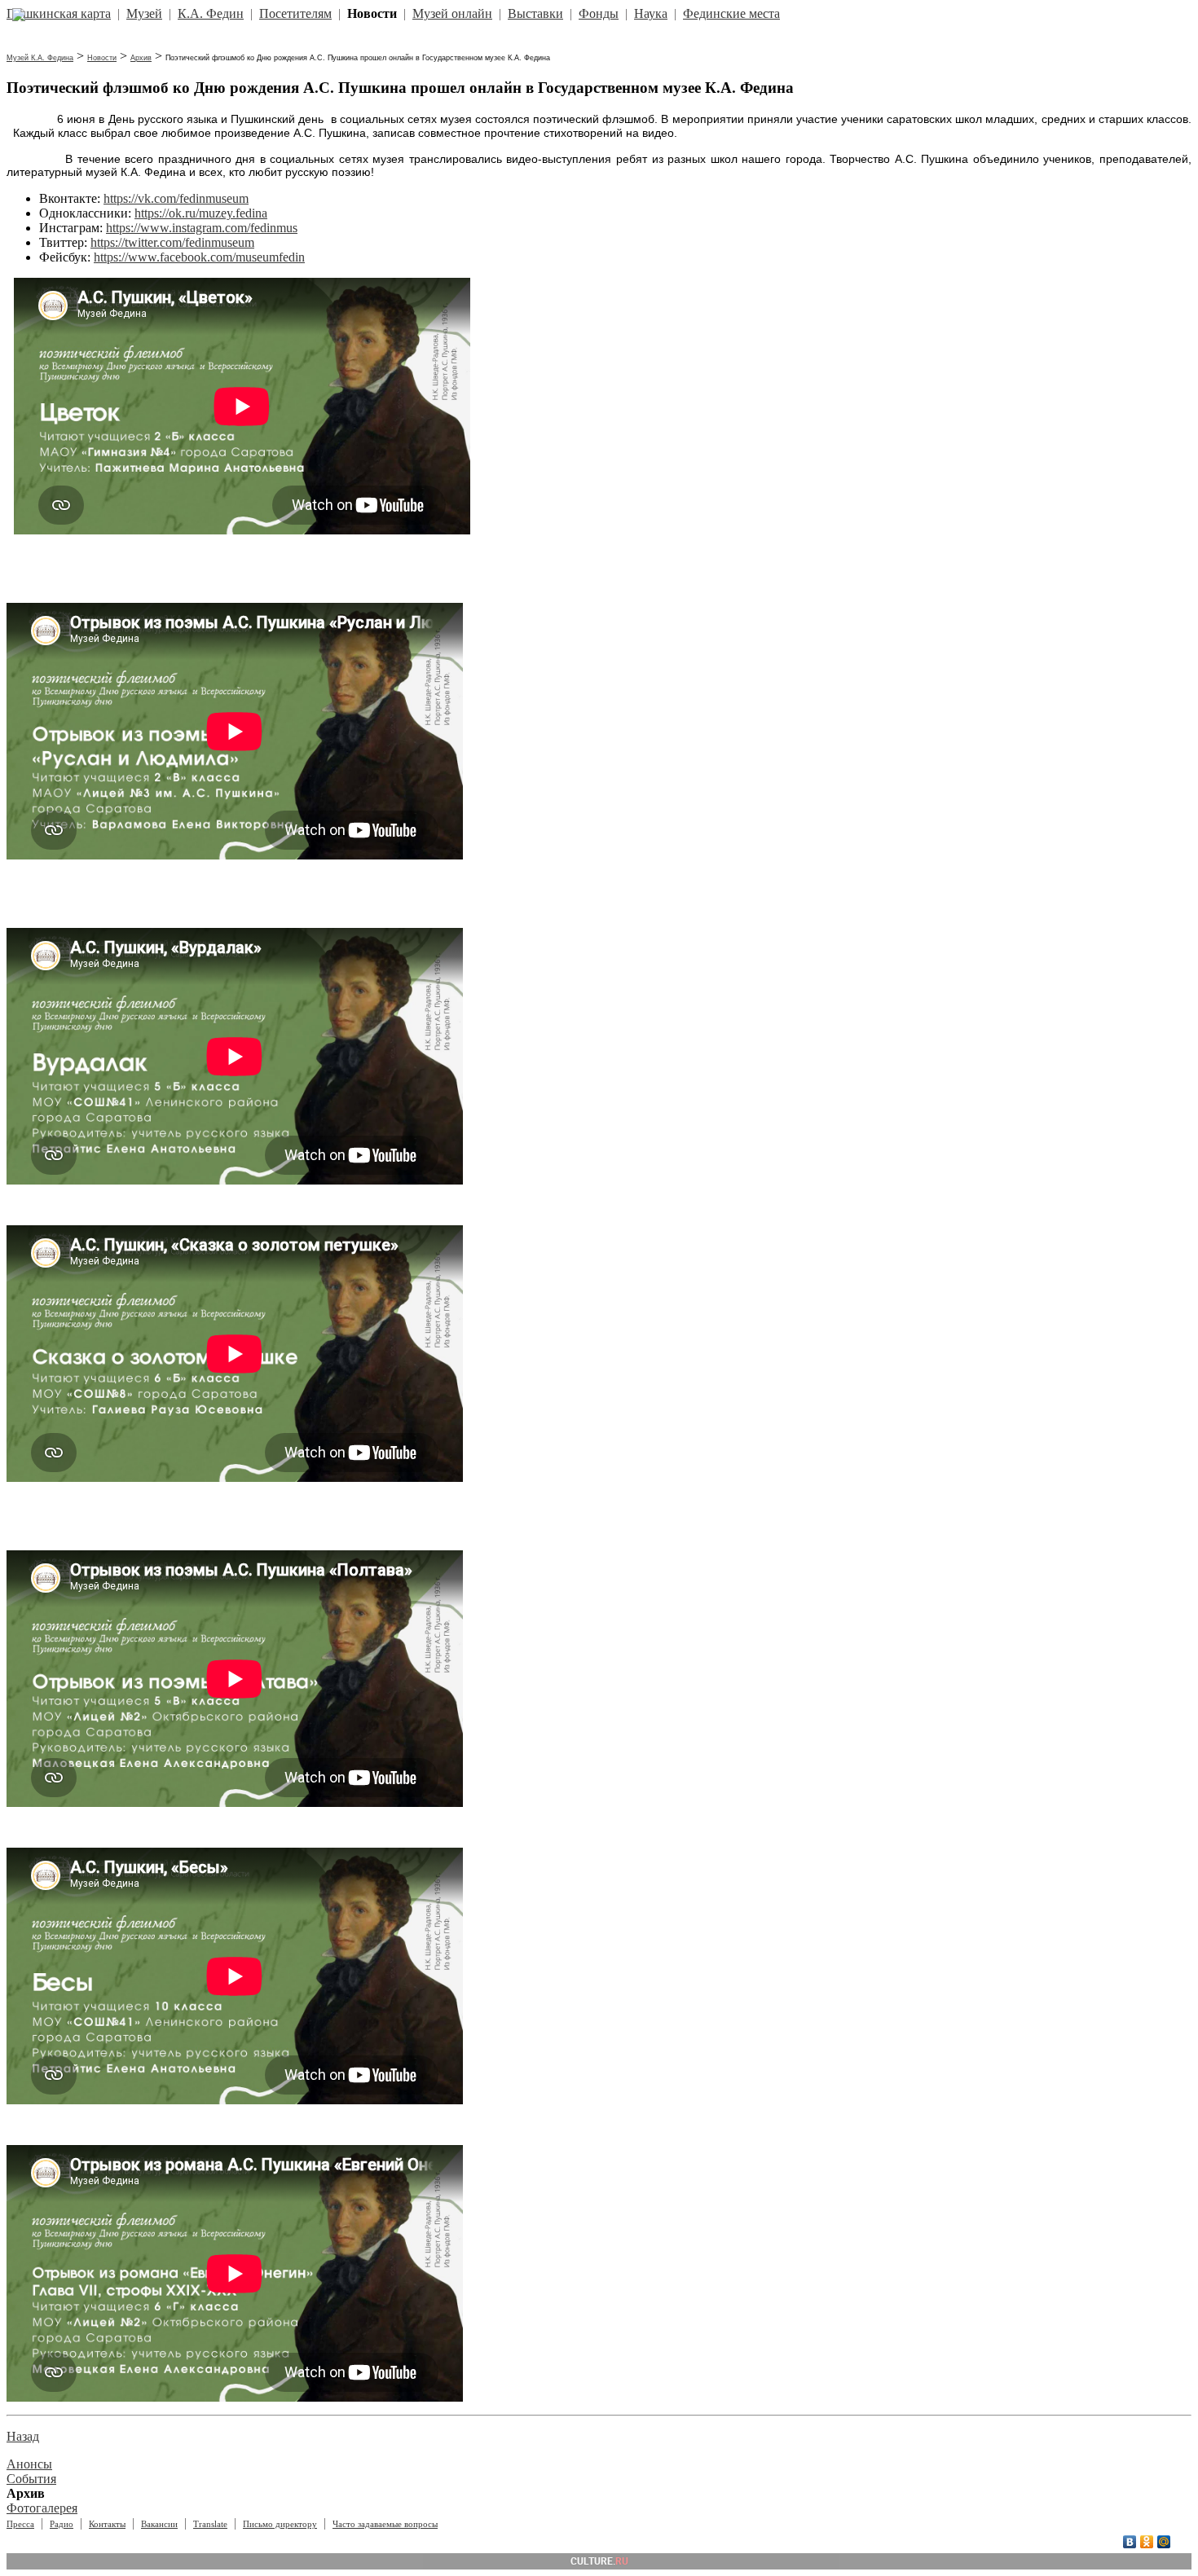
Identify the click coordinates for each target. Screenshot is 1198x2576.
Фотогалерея (42, 2508)
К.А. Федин (211, 13)
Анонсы (29, 2464)
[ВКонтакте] (1130, 2542)
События (31, 2479)
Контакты (107, 2524)
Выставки (535, 13)
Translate (210, 2524)
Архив (141, 58)
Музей (144, 13)
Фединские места (731, 13)
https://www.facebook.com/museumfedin (199, 257)
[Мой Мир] (1164, 2542)
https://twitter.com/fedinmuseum (172, 242)
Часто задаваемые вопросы (385, 2524)
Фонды (599, 13)
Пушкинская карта (59, 13)
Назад (23, 2436)
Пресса (20, 2524)
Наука (651, 13)
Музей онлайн (452, 13)
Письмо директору (280, 2524)
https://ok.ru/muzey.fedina (201, 213)
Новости (102, 58)
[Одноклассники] (1147, 2542)
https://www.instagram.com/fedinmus (202, 228)
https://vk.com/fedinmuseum (176, 198)
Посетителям (295, 13)
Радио (62, 2524)
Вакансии (159, 2524)
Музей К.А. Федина (40, 58)
